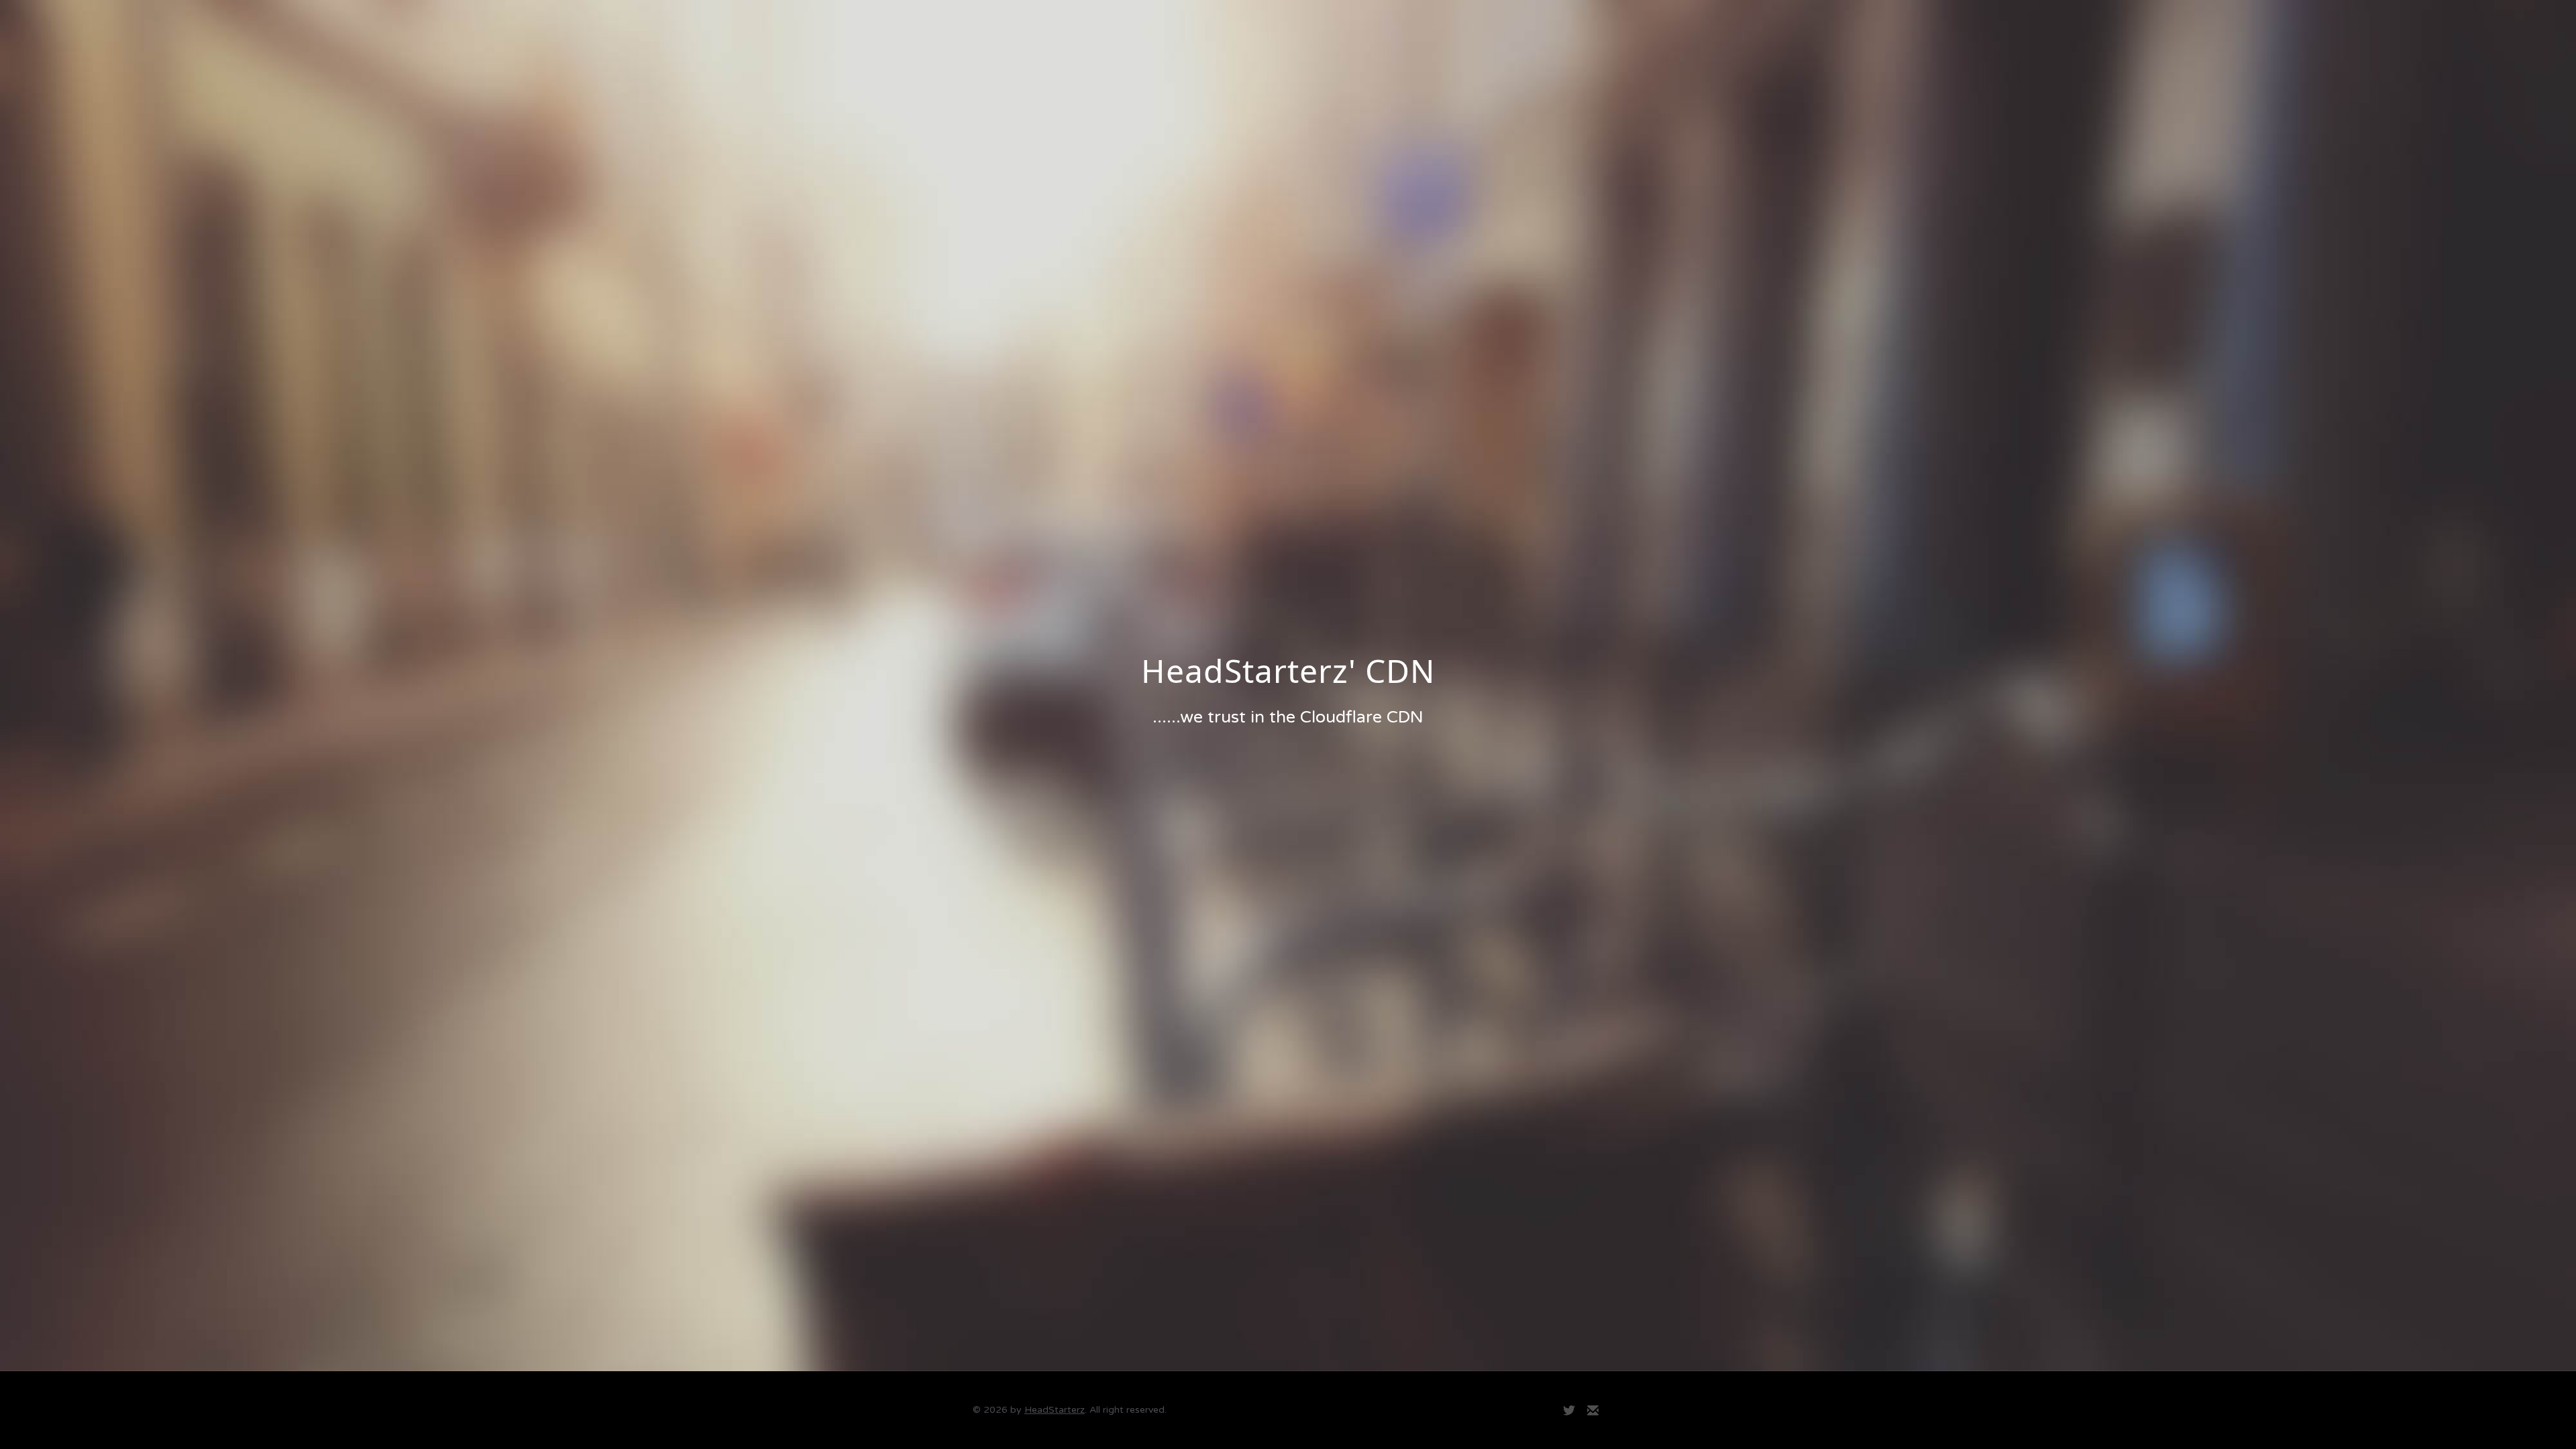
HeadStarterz (1055, 1410)
